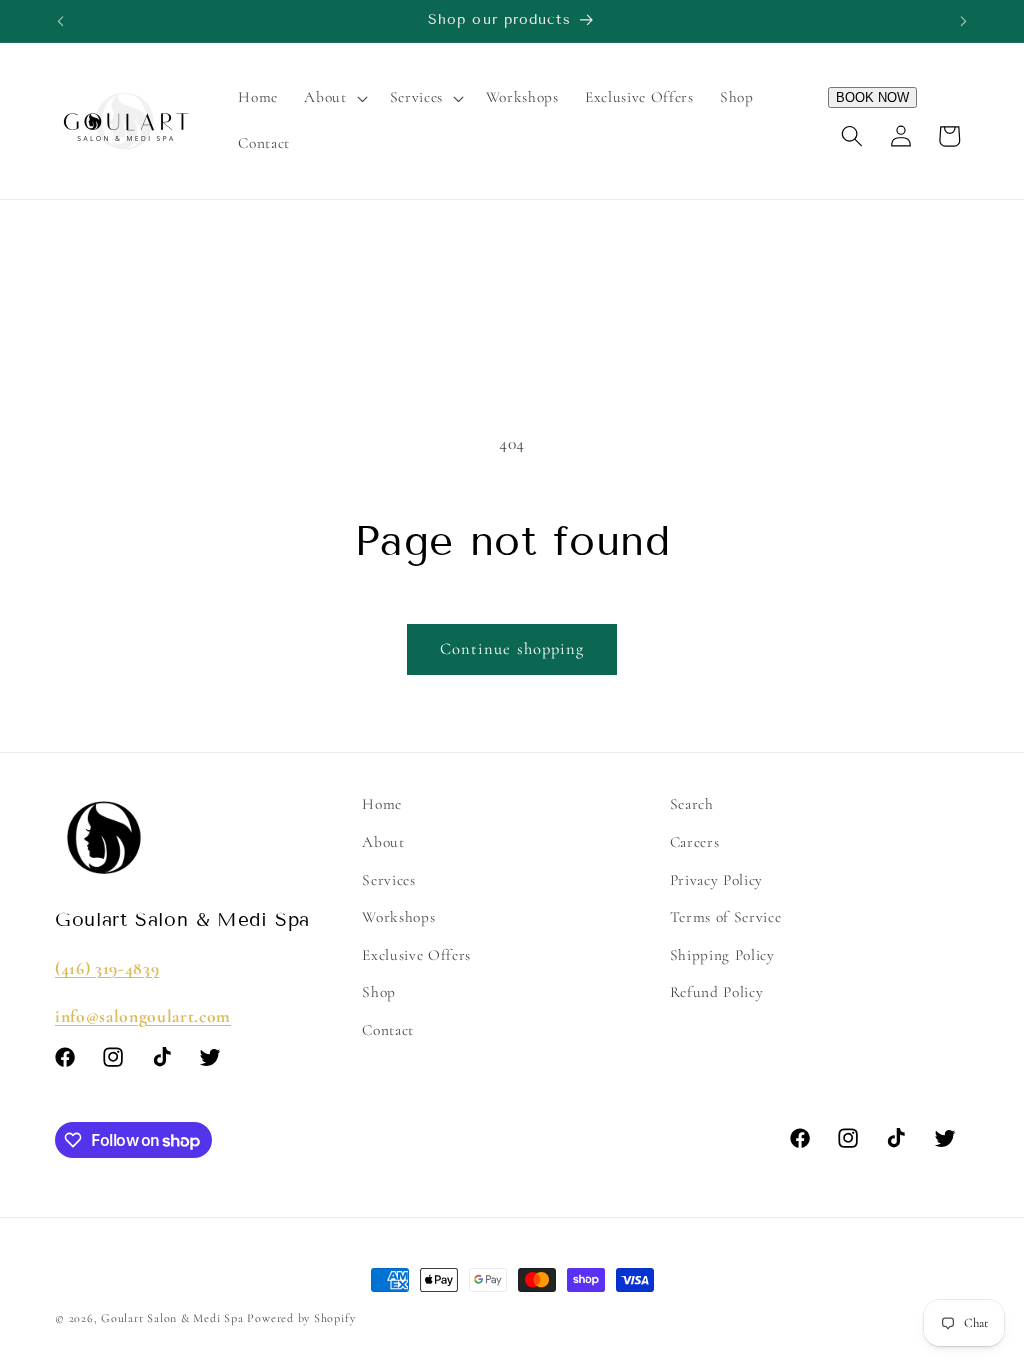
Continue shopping (512, 649)
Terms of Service (726, 917)
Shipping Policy (722, 955)
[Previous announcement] (61, 21)
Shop (379, 992)
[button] (333, 98)
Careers (695, 842)
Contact (388, 1030)
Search (692, 804)
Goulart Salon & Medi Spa (172, 1318)
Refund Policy (717, 992)
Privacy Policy (716, 880)
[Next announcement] (964, 21)
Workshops (398, 917)
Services (388, 880)
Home (382, 804)
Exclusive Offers (416, 955)
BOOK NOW (872, 97)
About (383, 842)
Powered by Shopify (301, 1318)
